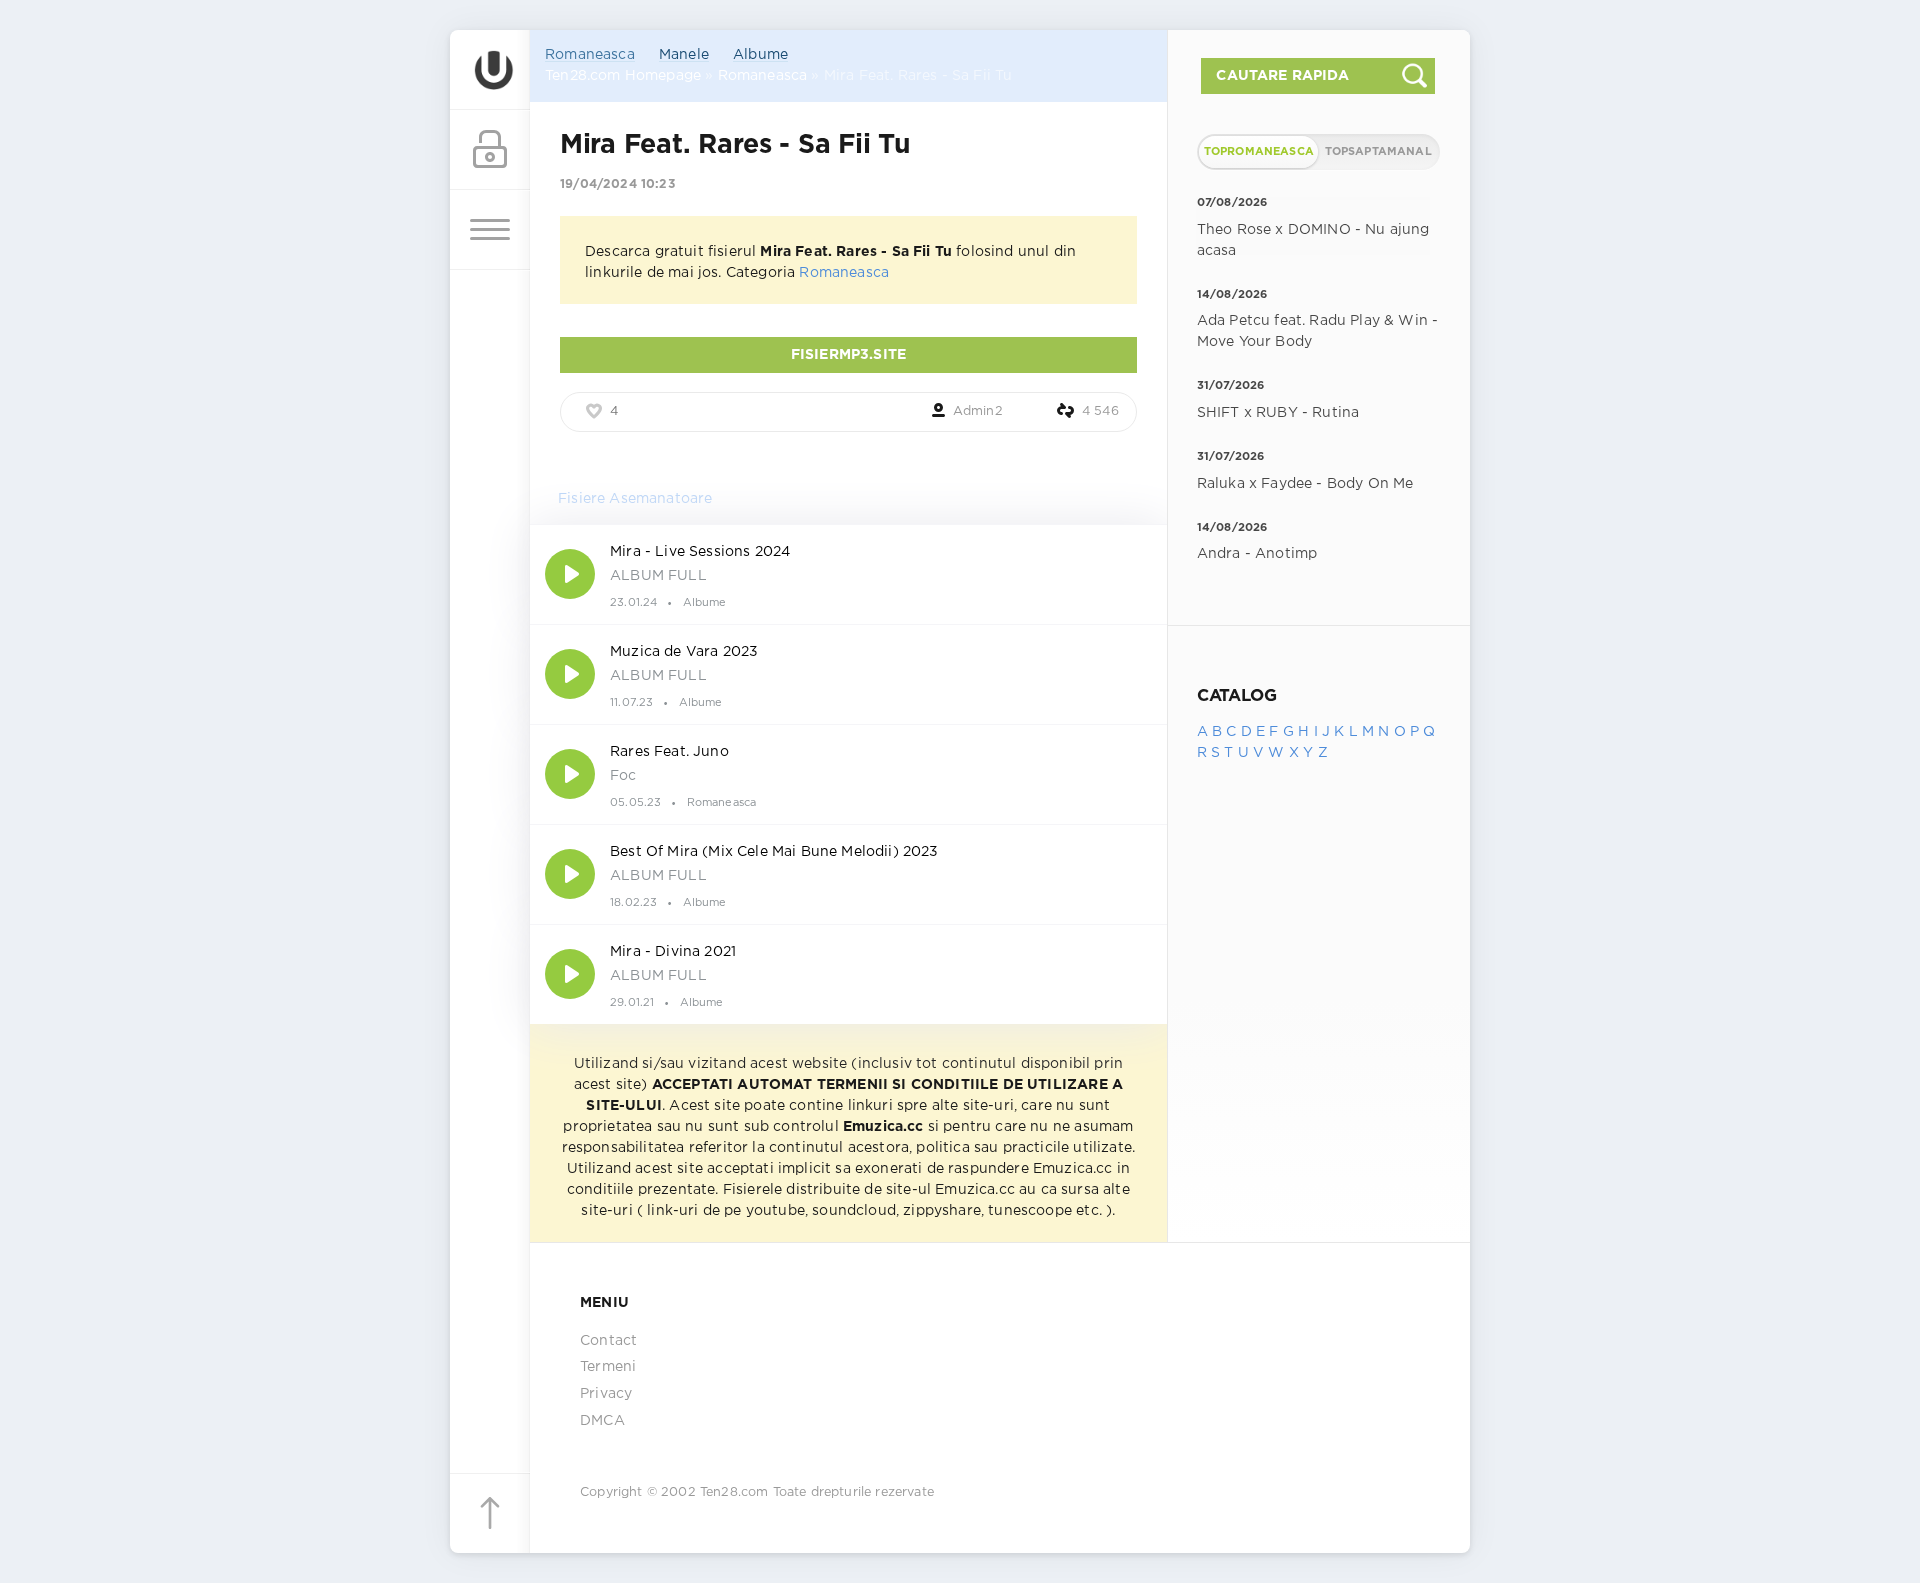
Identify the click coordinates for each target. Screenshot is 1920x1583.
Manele (684, 55)
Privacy (606, 1394)
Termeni (608, 1367)
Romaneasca (590, 55)
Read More (848, 574)
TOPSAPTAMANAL (1378, 152)
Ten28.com (734, 1492)
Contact (608, 1341)
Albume (760, 55)
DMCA (602, 1421)
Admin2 (978, 411)
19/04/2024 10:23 (617, 184)
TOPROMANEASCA (1259, 152)
